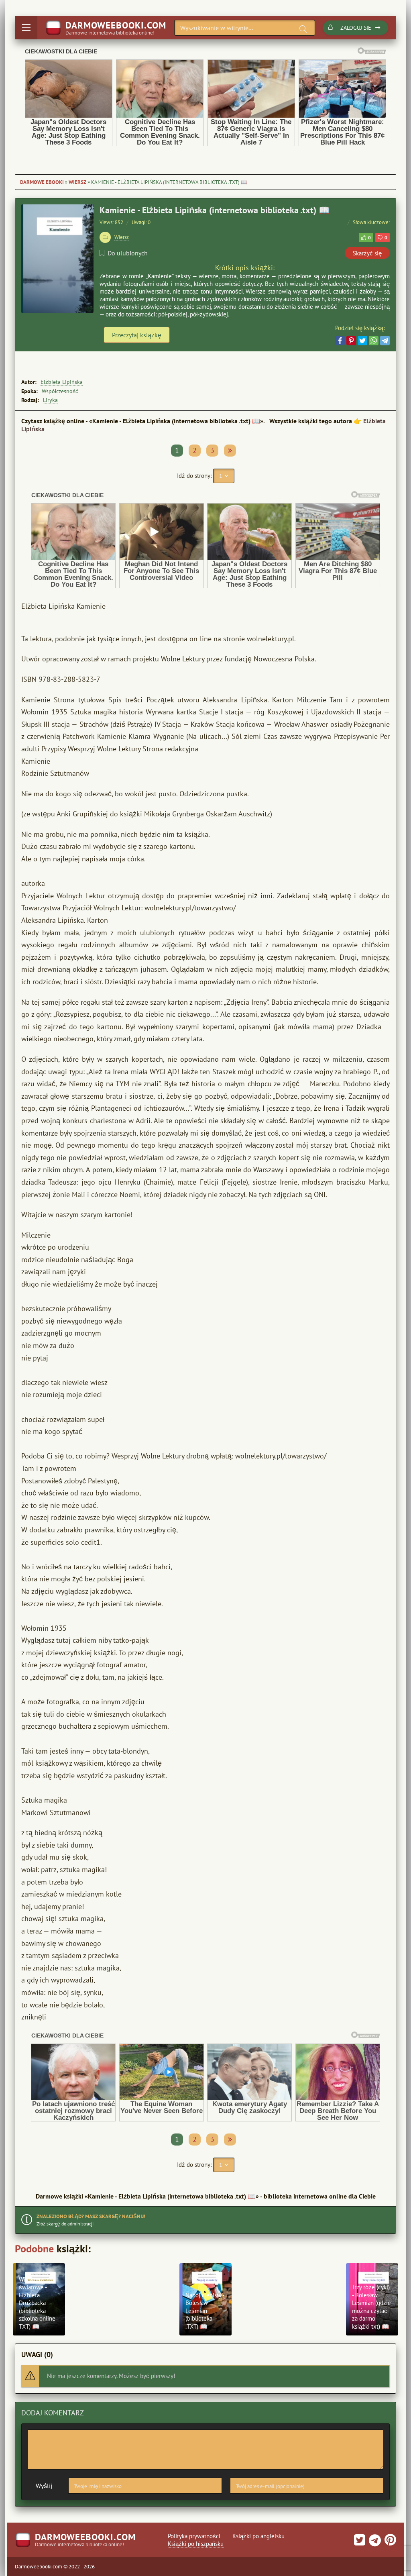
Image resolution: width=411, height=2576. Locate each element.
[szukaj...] (303, 29)
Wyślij (44, 2486)
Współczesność (60, 391)
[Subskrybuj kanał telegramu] (374, 2542)
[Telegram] (385, 341)
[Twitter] (362, 341)
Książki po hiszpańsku (196, 2544)
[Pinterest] (351, 341)
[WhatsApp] (374, 341)
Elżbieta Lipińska (62, 382)
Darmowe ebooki (42, 182)
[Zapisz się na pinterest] (389, 2542)
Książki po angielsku (258, 2536)
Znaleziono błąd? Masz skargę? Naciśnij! (91, 2216)
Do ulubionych (128, 253)
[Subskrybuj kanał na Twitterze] (360, 2542)
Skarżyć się (367, 253)
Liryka (50, 400)
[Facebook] (340, 341)
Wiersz (77, 182)
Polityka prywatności (194, 2536)
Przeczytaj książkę (137, 335)
